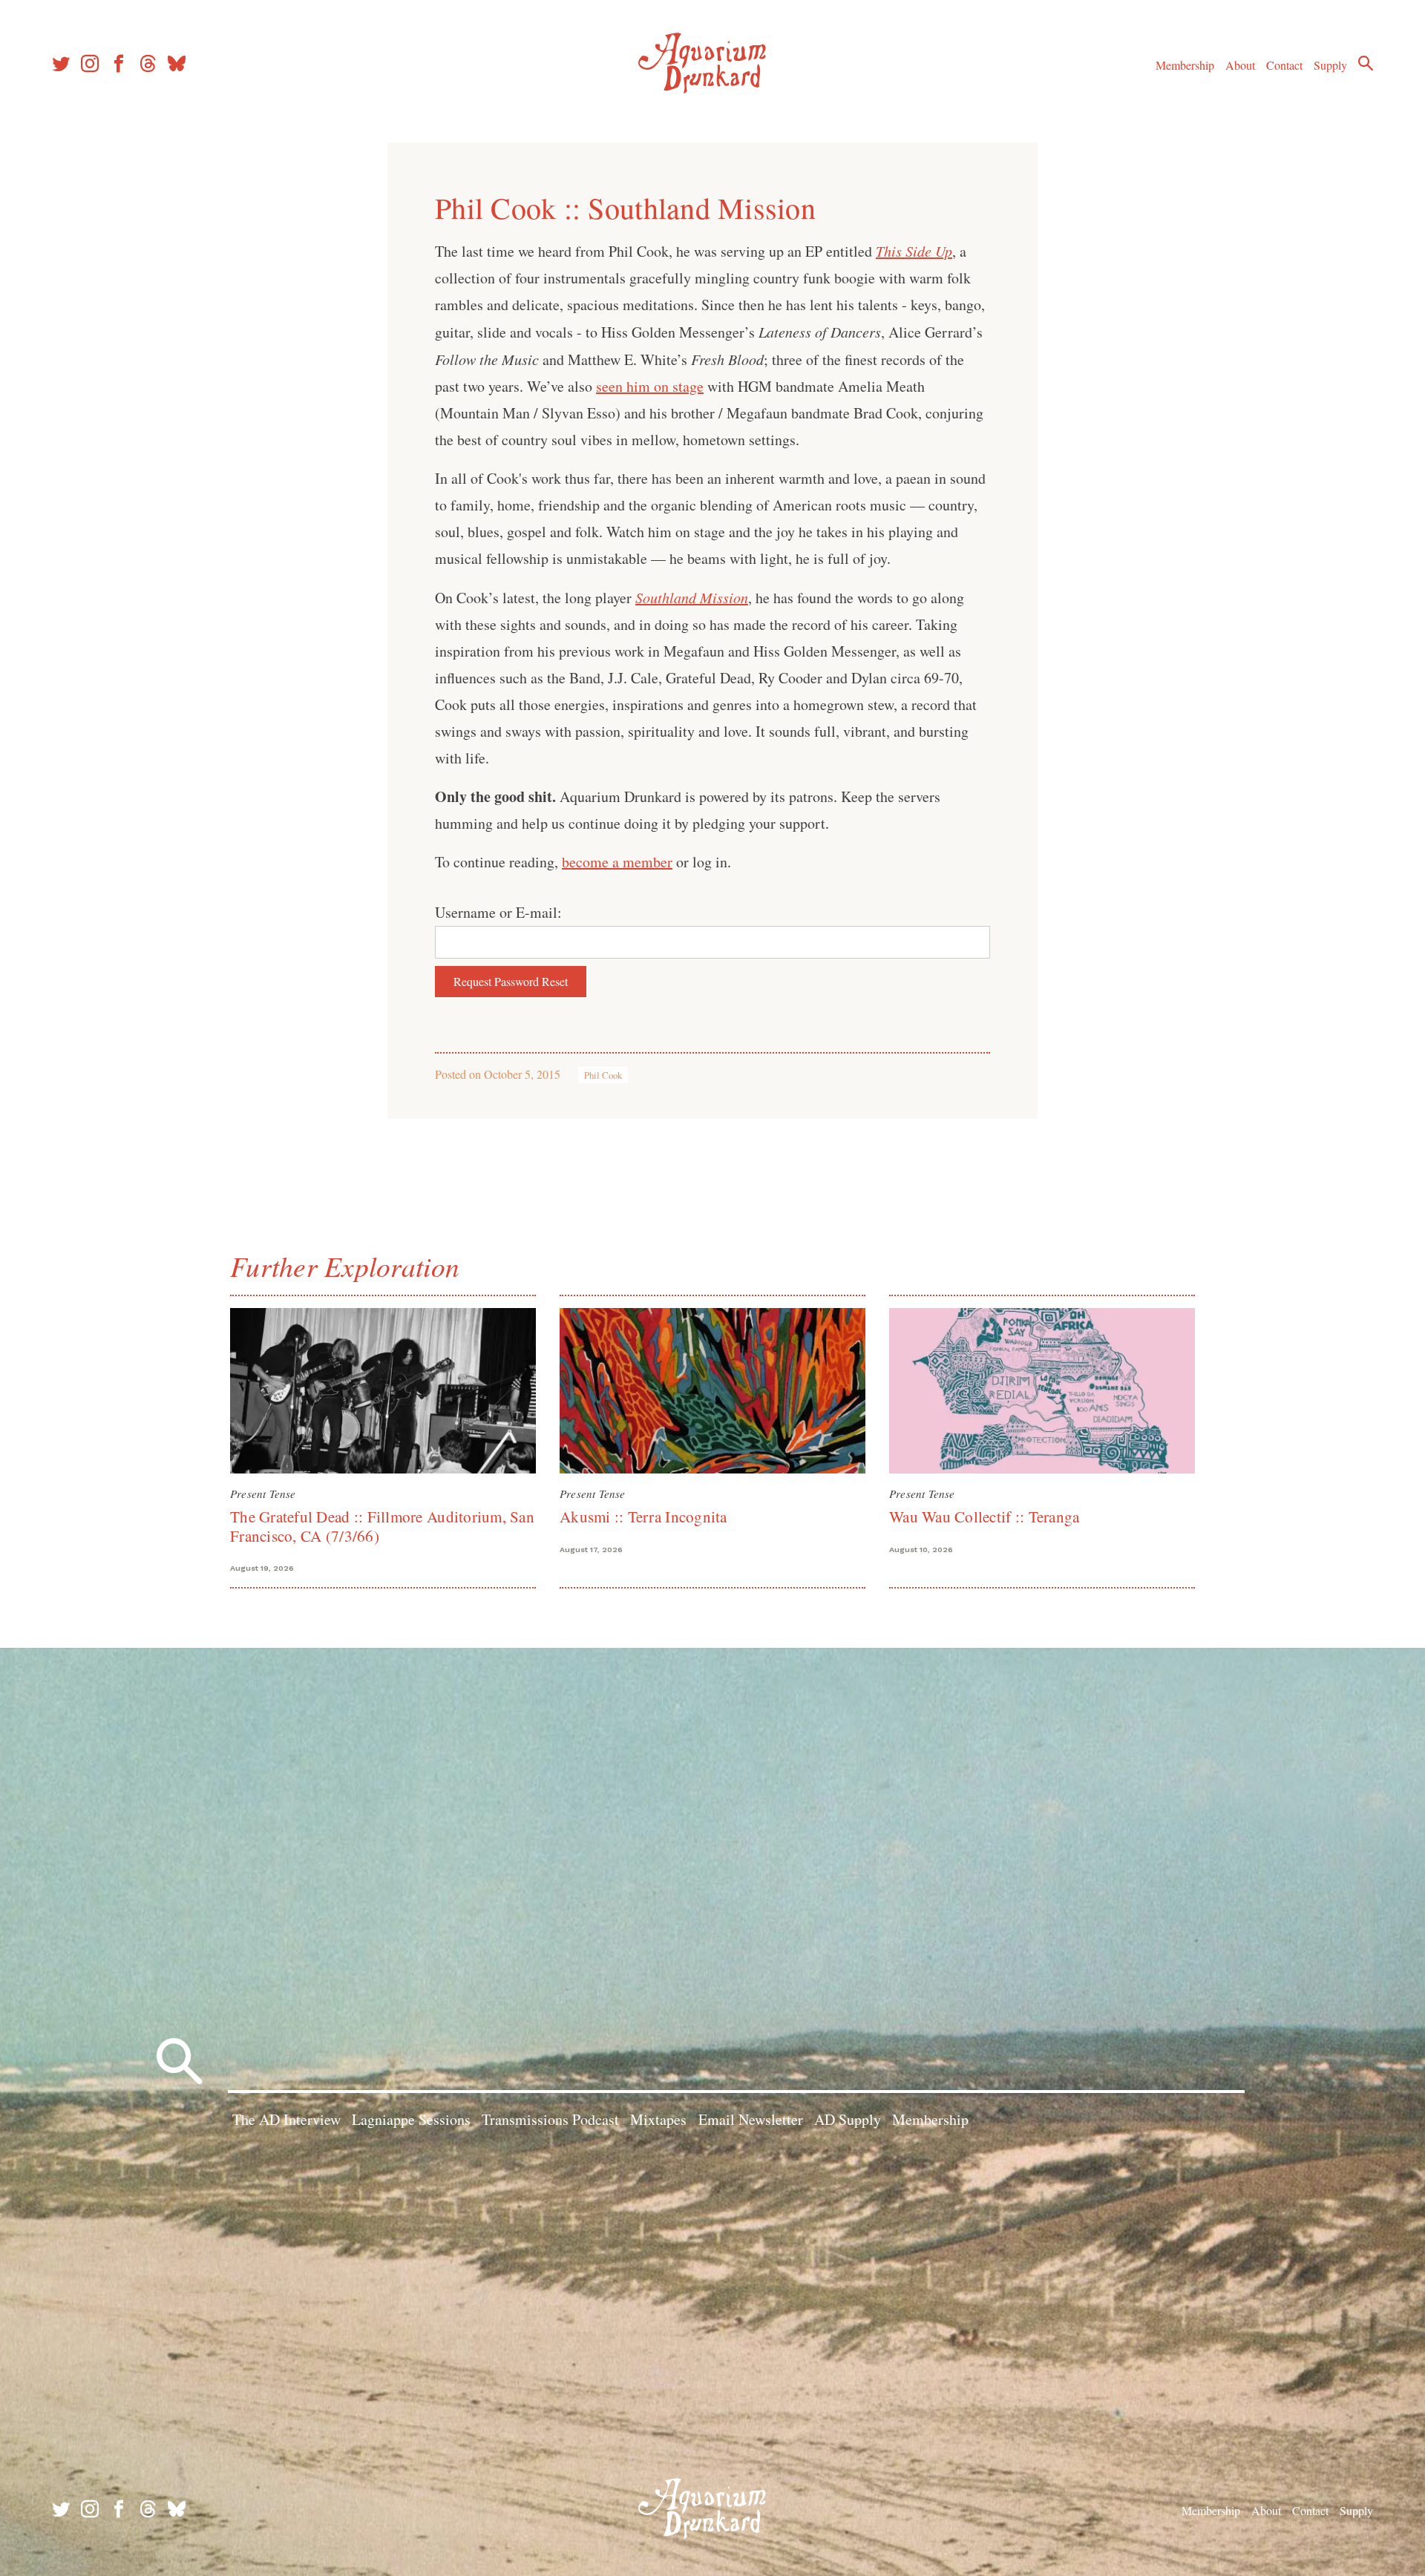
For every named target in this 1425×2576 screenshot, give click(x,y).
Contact (1284, 65)
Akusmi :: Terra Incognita (643, 1517)
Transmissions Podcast (550, 2119)
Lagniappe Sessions (411, 2119)
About (1240, 65)
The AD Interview (286, 2119)
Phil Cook (603, 1075)
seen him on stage (650, 386)
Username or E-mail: (498, 912)
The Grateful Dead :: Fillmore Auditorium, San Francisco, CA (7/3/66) (382, 1526)
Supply (1330, 65)
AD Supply (848, 2119)
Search (1366, 63)
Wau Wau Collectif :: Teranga (984, 1517)
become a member (617, 862)
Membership (1185, 65)
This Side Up (914, 251)
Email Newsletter (751, 2119)
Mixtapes (658, 2119)
